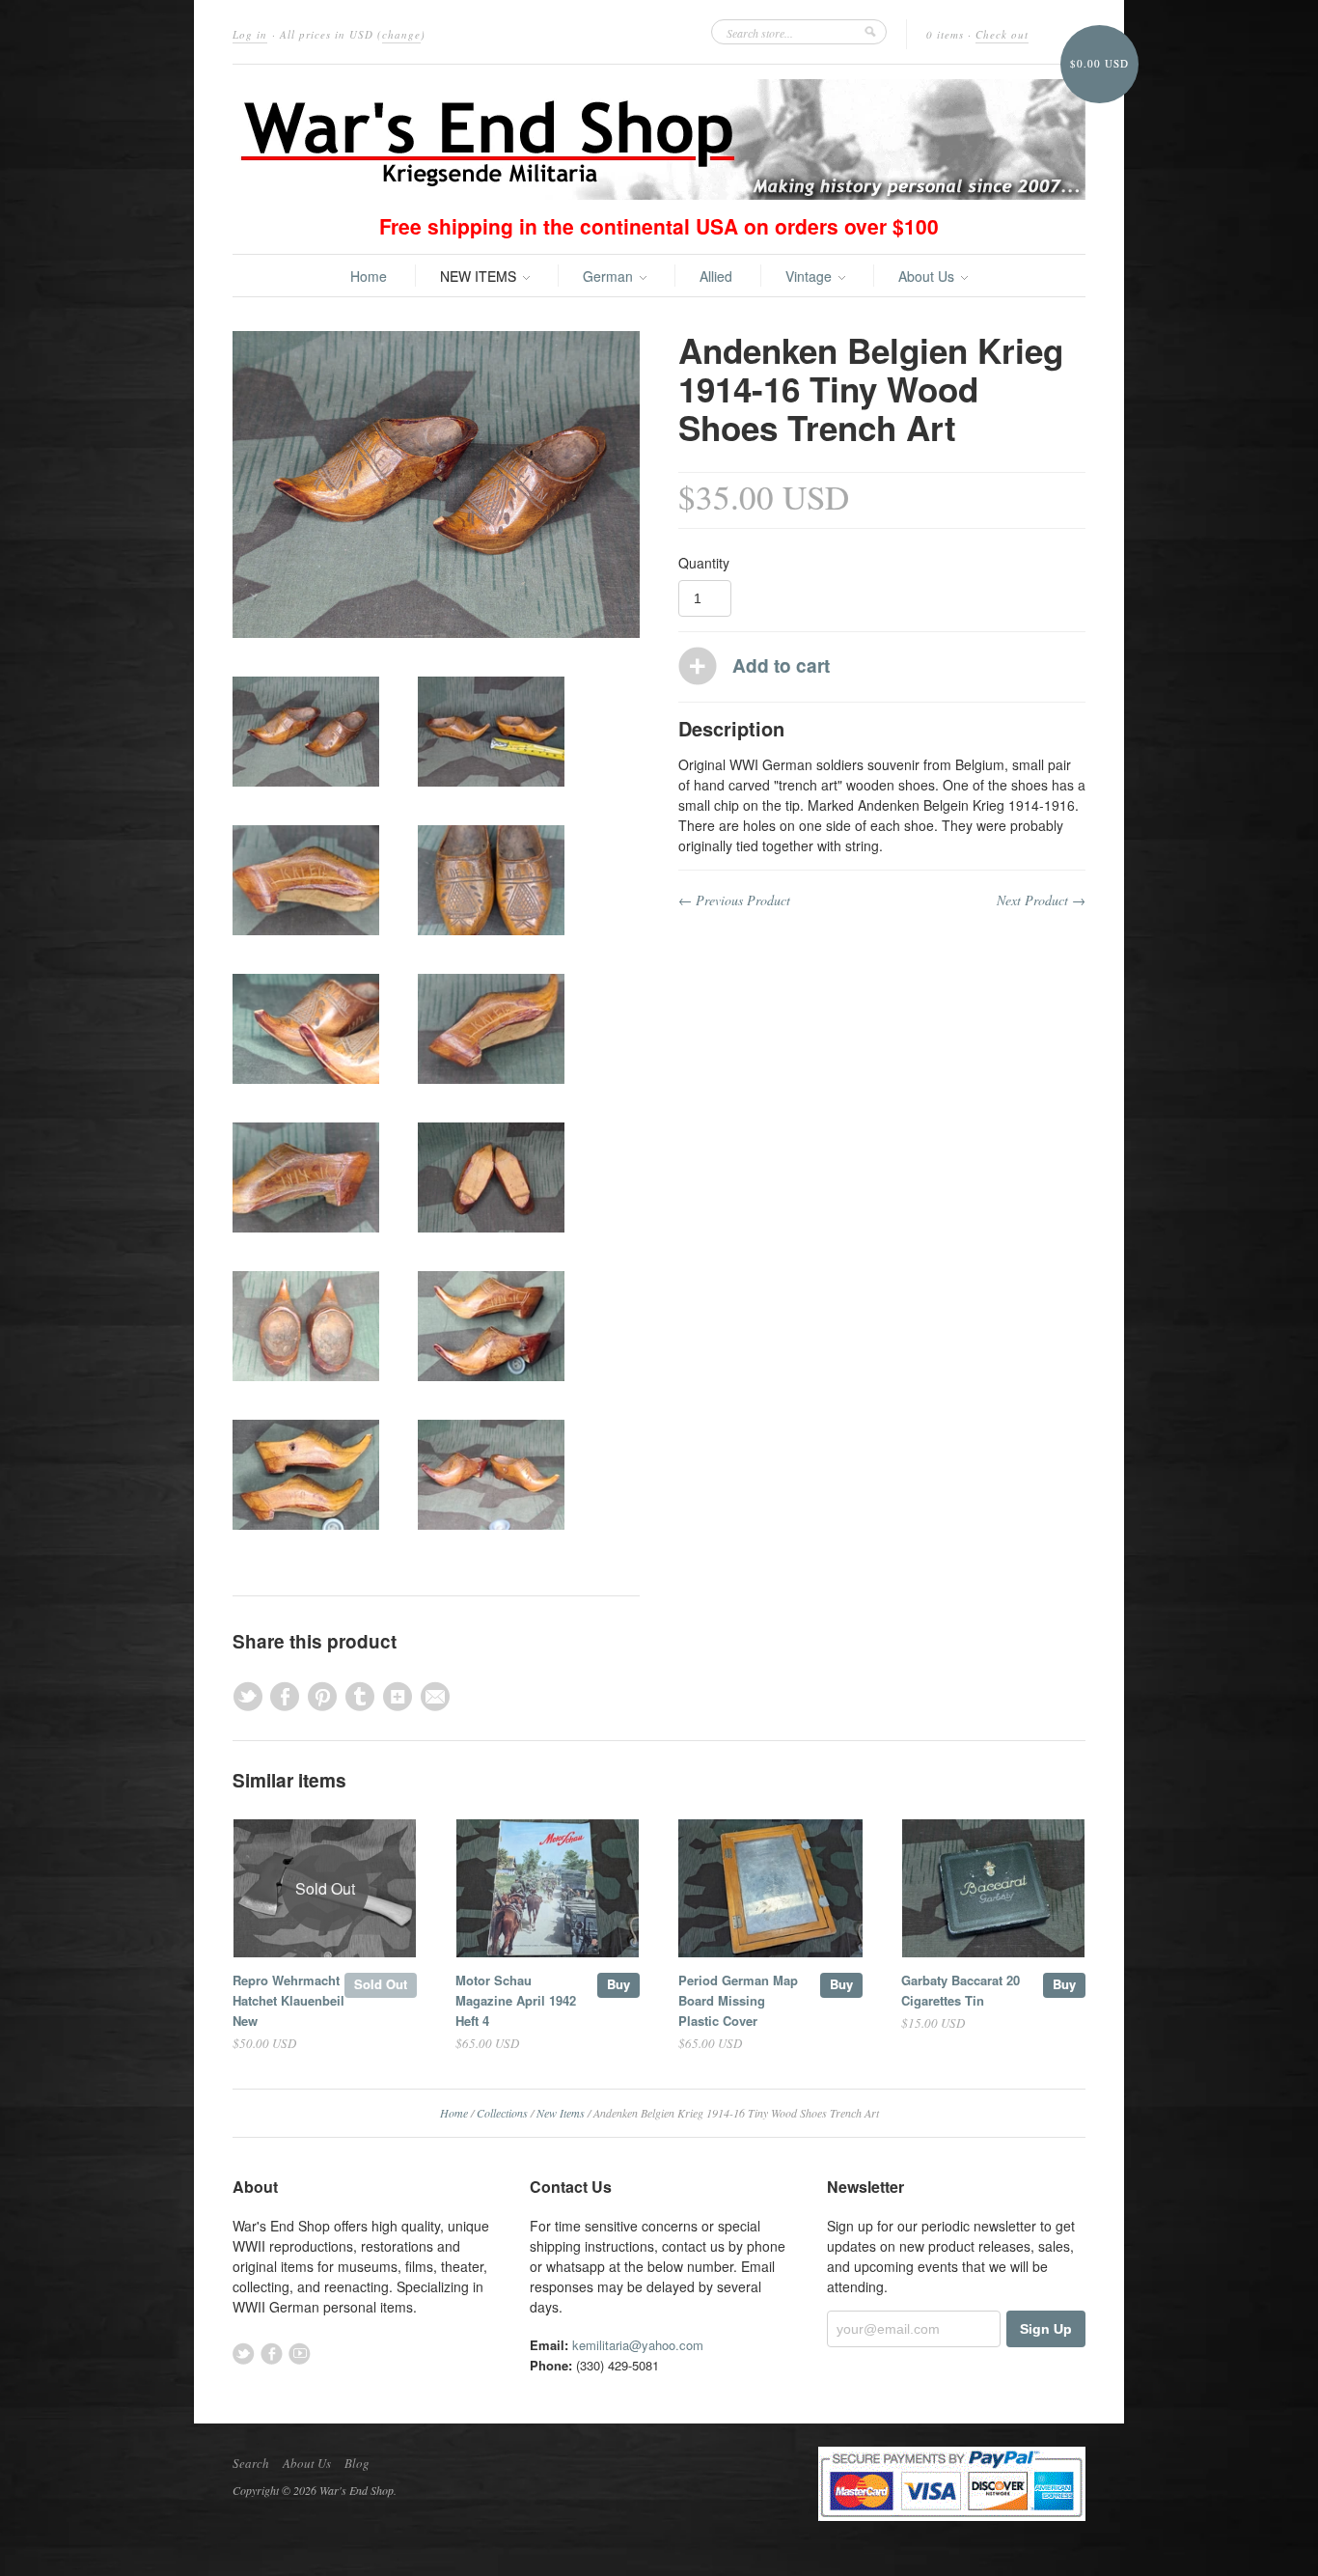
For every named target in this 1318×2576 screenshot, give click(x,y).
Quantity (704, 563)
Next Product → (1041, 900)
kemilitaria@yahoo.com (638, 2345)
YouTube (300, 2354)
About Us (928, 276)
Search (251, 2463)
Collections (502, 2113)
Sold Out (381, 1984)
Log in (250, 34)
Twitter (244, 2354)
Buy (618, 1984)
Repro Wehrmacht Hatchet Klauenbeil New (288, 2000)
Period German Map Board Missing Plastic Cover (738, 2000)
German (610, 276)
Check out (1002, 34)
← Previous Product (734, 900)
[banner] (659, 139)
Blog (357, 2463)
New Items (561, 2113)
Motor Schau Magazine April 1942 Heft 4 (516, 2000)
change (401, 34)
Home (369, 276)
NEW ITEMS (480, 276)
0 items (945, 34)
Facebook (272, 2354)
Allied (716, 276)
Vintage (810, 276)
